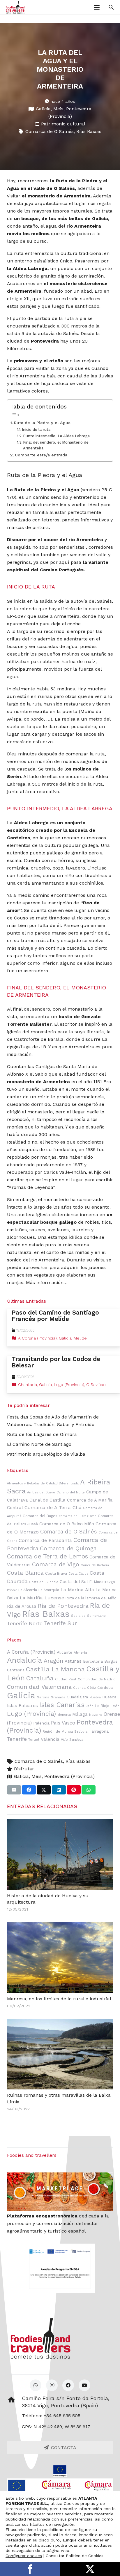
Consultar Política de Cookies (75, 2556)
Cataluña (40, 1678)
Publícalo (90, 2569)
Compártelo (30, 2569)
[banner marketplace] (60, 2191)
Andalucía (25, 1660)
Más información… (47, 1282)
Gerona (43, 1697)
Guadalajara (77, 1697)
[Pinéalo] (74, 1790)
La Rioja (102, 1706)
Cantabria (16, 1670)
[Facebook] (68, 2385)
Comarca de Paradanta (45, 1540)
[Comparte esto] (29, 1790)
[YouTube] (84, 2385)
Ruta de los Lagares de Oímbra (42, 1434)
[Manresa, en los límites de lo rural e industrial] (60, 1957)
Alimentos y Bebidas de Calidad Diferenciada (43, 1483)
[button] (97, 7)
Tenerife (17, 1739)
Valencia (50, 1739)
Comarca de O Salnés (50, 131)
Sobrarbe (78, 1616)
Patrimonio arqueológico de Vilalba (46, 1454)
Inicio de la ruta (36, 430)
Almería (80, 1652)
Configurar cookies (24, 2556)
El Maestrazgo (102, 1582)
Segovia (81, 1731)
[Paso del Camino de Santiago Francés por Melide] (63, 1328)
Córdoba (105, 1688)
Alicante (65, 1652)
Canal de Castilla (47, 1500)
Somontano (96, 1616)
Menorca (64, 1715)
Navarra (96, 1715)
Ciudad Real (66, 1679)
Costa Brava (56, 1573)
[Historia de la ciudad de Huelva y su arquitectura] (60, 1854)
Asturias (73, 1661)
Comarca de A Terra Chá (53, 1507)
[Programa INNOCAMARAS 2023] (60, 2487)
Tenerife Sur (60, 1623)
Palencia (41, 1723)
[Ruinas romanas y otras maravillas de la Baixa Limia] (60, 2054)
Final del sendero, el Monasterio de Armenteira (56, 445)
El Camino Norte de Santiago (39, 1444)
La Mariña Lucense (42, 1598)
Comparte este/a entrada (41, 455)
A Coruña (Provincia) (31, 1652)
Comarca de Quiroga (68, 1548)
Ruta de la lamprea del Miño (91, 1598)
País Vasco (63, 1723)
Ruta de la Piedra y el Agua (42, 423)
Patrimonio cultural (63, 124)
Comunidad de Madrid (97, 1679)
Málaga (80, 1714)
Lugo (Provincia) (31, 1714)
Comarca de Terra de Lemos (47, 1556)
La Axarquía (49, 1590)
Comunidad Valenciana (39, 1687)
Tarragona (99, 1731)
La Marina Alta (77, 1590)
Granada (58, 1697)
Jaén (90, 1706)
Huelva (95, 1697)
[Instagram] (52, 2385)
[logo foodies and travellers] (15, 7)
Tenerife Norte (25, 1623)
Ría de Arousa (22, 1606)
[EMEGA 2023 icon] (60, 2268)
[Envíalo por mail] (14, 1790)
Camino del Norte (71, 1492)
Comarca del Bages (40, 1516)
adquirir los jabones (83, 1267)
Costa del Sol (74, 1582)
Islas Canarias (62, 1705)
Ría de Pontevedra (63, 1606)
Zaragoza (76, 1740)
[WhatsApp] (36, 2385)
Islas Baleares (22, 1706)
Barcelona (93, 1661)
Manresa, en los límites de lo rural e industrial (59, 1999)
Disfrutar (24, 1769)
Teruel (34, 1740)
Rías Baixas (89, 131)
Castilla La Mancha (55, 1669)
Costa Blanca (25, 1573)
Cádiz (91, 1688)
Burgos (111, 1661)
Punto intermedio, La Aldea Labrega (56, 436)
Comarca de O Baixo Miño (67, 1524)
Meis (58, 109)
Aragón (53, 1661)
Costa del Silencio (44, 1582)
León (115, 1706)
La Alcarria (28, 1590)
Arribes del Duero (41, 1492)
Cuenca (79, 1688)
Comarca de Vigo (56, 1564)
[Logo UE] (60, 2471)
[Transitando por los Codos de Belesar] (63, 1374)
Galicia (43, 109)
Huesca (109, 1697)
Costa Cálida (78, 1574)
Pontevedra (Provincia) (69, 1776)
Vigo (64, 1740)
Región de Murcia (58, 1731)
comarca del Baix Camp (78, 1516)
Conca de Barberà (95, 1565)
